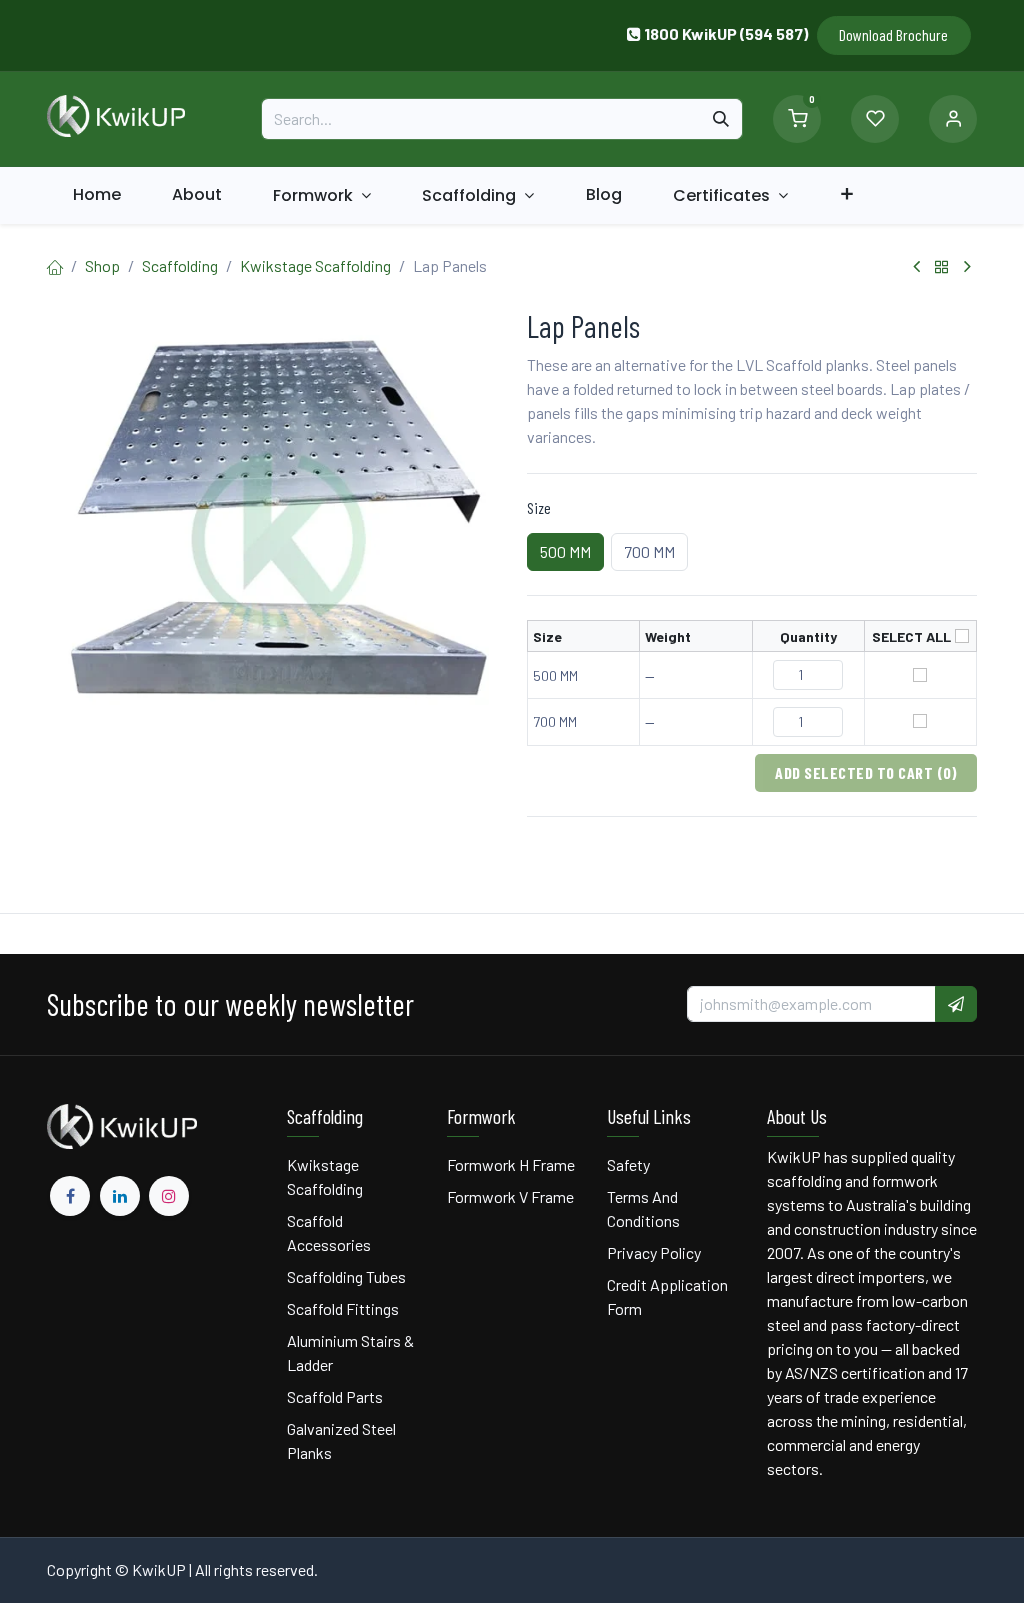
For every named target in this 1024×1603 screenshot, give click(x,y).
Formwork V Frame (510, 1196)
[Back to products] (942, 267)
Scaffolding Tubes (346, 1276)
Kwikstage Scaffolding (315, 265)
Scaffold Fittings (343, 1308)
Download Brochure (893, 34)
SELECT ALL (911, 636)
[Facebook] (70, 1196)
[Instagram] (169, 1196)
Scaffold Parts (335, 1396)
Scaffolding (180, 265)
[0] (797, 116)
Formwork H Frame (511, 1164)
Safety (628, 1164)
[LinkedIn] (120, 1196)
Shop (102, 265)
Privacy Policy (654, 1252)
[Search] (721, 119)
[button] (956, 1004)
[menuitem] (96, 195)
